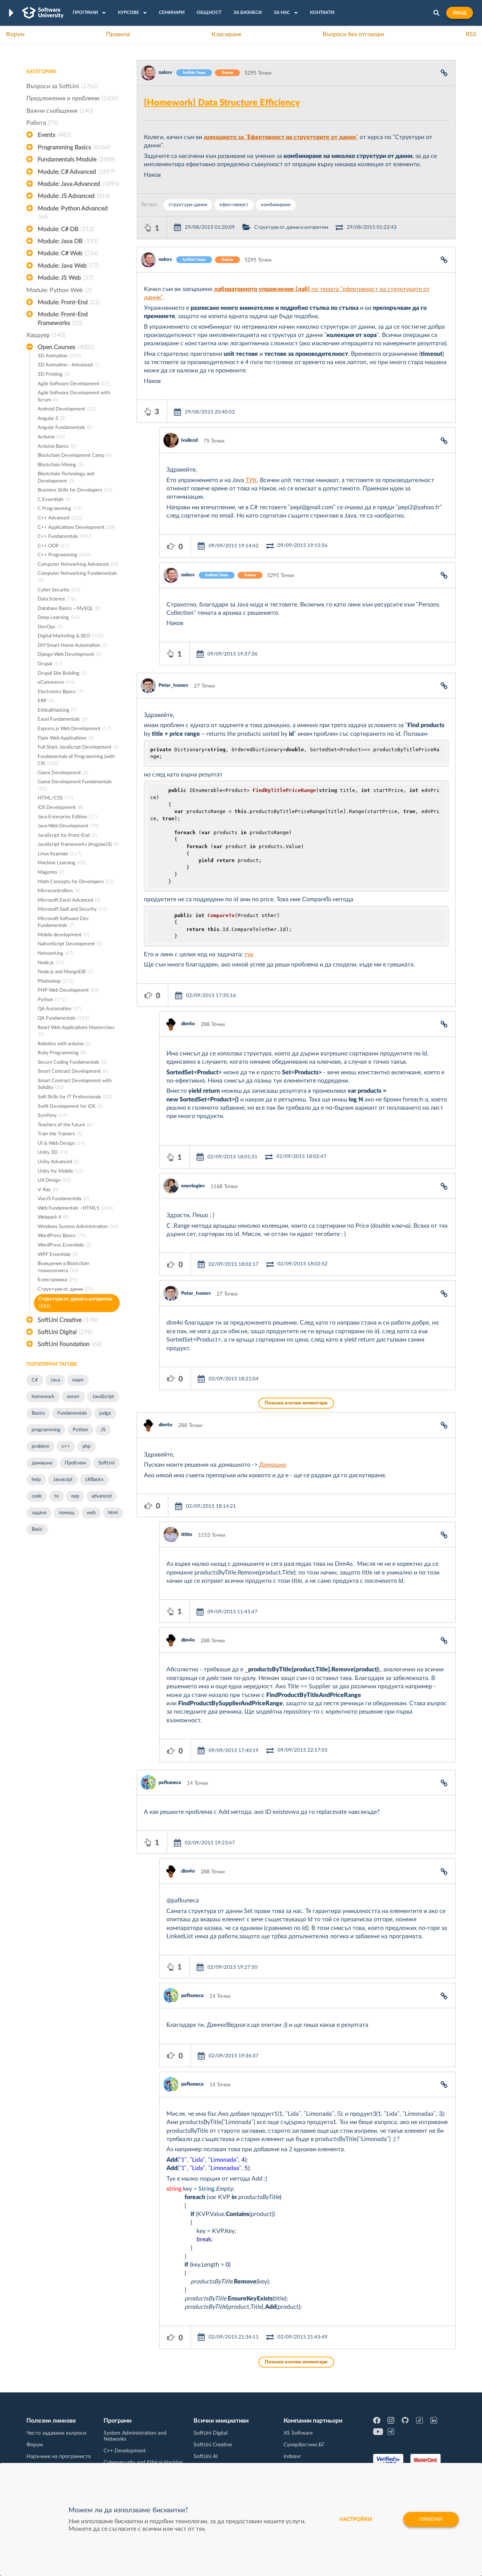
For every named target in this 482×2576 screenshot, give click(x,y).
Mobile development (63, 935)
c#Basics (94, 1480)
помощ (66, 1513)
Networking (56, 953)
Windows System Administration (78, 1227)
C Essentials (54, 500)
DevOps (50, 627)
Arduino (51, 437)
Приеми (431, 2519)
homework (43, 1397)
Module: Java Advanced (78, 184)
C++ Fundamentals (64, 537)
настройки (356, 2519)
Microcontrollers (59, 891)
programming (46, 1430)
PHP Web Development (68, 990)
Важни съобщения (60, 111)
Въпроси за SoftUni (62, 86)
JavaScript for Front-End (67, 835)
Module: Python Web (59, 290)
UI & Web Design (61, 1143)
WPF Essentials (58, 1255)
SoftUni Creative (67, 1320)
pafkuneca (170, 1783)
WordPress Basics (62, 1236)
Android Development (66, 409)
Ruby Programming (62, 1053)
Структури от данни (65, 1289)
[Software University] (43, 13)
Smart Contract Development (73, 1071)
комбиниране (276, 205)
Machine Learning (62, 863)
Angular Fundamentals (65, 428)
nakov (165, 73)
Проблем (75, 1463)
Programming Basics (74, 147)
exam (78, 1380)
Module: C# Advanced (76, 172)
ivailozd (189, 440)
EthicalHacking (57, 710)
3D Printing (54, 374)
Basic (37, 1529)
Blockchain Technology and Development (66, 478)
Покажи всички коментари (296, 1403)
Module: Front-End (69, 302)
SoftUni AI (206, 2457)
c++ (66, 1447)
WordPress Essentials (64, 1245)
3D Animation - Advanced (69, 365)
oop (75, 1496)
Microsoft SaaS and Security (72, 909)
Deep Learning (58, 618)
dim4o (188, 1024)
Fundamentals (72, 1413)
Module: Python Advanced (73, 213)
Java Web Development (68, 826)
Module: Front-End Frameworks (63, 319)
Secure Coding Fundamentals (72, 1062)
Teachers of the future (65, 1125)
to (56, 1496)
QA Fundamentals (63, 1018)
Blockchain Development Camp (75, 456)
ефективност (234, 205)
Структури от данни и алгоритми (75, 1303)
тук (249, 954)
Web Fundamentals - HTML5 (75, 1208)
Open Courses (66, 347)
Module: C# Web (68, 253)
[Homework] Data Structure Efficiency (222, 103)
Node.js (51, 963)
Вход (460, 13)
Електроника (57, 1280)
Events (54, 135)
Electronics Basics (60, 692)
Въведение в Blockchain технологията (63, 1267)
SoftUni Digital (65, 1332)
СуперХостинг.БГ (304, 2445)
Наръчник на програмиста (59, 2457)
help (36, 1480)
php (86, 1447)
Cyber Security (59, 590)
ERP (46, 701)
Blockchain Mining (60, 465)
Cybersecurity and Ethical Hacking (143, 2463)
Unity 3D (53, 1152)
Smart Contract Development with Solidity (75, 1084)
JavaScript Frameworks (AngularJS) (78, 845)
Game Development (63, 773)
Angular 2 (52, 419)
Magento (51, 872)
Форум (15, 34)
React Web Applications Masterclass (76, 1031)
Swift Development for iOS (70, 1107)
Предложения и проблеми (72, 98)
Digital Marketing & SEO (70, 636)
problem (40, 1447)
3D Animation (59, 356)
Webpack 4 (53, 1217)
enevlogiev (193, 1186)
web (91, 1513)
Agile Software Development (74, 384)
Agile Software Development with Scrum (74, 397)
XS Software (298, 2433)
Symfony (52, 1116)
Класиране (227, 34)
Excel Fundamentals (62, 719)
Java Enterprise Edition (67, 817)
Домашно (273, 1465)
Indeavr (292, 2457)
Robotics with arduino (64, 1044)
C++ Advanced (60, 518)
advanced (101, 1496)
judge (105, 1413)
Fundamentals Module (76, 159)
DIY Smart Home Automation (72, 646)
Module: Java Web (68, 266)
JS (103, 1430)
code (37, 1496)
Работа (42, 123)
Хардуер (46, 335)
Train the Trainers (60, 1134)
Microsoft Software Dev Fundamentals (63, 922)
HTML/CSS (55, 798)
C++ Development (125, 2451)
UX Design (54, 1180)
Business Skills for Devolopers (75, 490)
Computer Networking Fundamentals (77, 577)
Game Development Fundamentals (75, 786)
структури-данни (188, 205)
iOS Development (60, 808)
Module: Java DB (68, 241)
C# (35, 1380)
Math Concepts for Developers (76, 882)
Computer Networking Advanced (78, 564)
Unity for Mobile (60, 1171)
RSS (471, 34)
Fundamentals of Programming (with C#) (76, 760)
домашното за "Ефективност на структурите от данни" (281, 137)
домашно (42, 1463)
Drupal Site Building (62, 673)
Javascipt (63, 1480)
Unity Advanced (58, 1162)
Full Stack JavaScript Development (78, 747)
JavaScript (103, 1397)
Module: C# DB (66, 229)
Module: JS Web (65, 278)
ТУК (251, 480)
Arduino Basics (57, 446)
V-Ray (48, 1190)
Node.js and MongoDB (65, 972)
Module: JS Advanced (74, 196)
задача (39, 1513)
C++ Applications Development (76, 528)
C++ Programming (64, 555)
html (113, 1513)
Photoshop (56, 981)
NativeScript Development (70, 944)
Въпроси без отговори (353, 34)
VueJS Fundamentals (63, 1199)
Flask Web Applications (66, 738)
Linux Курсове (59, 854)
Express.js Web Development (74, 729)
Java (55, 1380)
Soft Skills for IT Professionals (75, 1097)
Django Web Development (69, 655)
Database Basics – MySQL (69, 609)
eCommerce (56, 682)
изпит (73, 1397)
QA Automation (59, 1009)
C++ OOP (53, 546)
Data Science (56, 599)
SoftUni (106, 1463)
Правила (118, 34)
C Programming (59, 509)
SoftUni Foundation (70, 1344)
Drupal (50, 664)
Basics (38, 1413)
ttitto (187, 1535)
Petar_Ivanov (173, 685)
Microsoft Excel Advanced (69, 900)
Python (52, 1000)
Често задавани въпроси (56, 2433)
